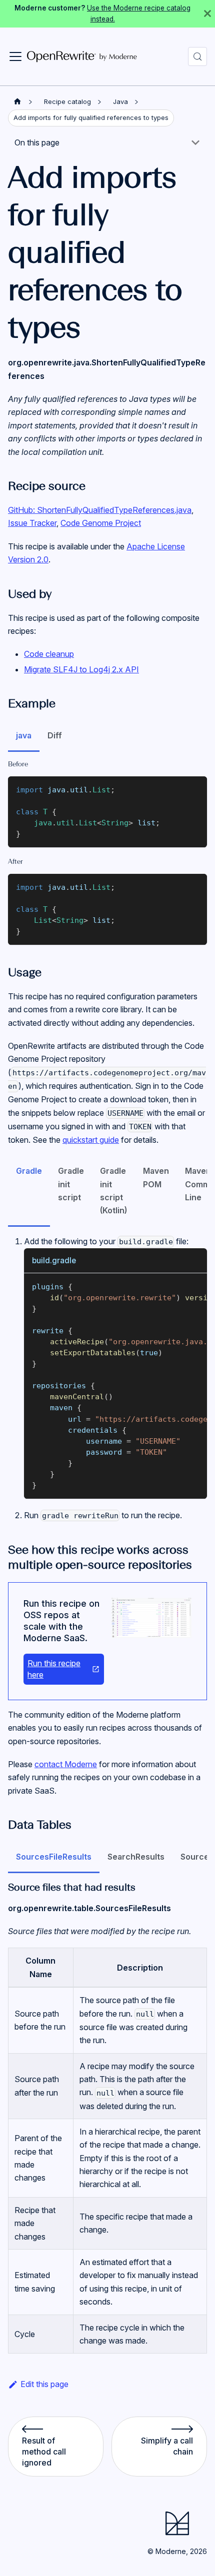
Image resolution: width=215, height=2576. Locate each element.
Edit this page (44, 2384)
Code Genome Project (101, 523)
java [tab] (24, 735)
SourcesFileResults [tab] (54, 1857)
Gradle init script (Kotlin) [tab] (113, 1191)
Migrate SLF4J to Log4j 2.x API (81, 669)
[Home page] (17, 102)
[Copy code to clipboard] (195, 789)
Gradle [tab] (29, 1171)
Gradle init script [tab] (71, 1184)
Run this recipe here (54, 1669)
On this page (37, 142)
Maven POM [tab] (156, 1177)
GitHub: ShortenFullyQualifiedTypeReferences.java (100, 510)
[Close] (207, 14)
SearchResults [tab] (136, 1857)
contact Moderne (66, 1764)
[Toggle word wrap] (176, 1286)
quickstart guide (91, 1140)
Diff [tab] (55, 735)
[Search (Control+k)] (197, 56)
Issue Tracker (32, 523)
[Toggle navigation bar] (15, 56)
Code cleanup (49, 654)
